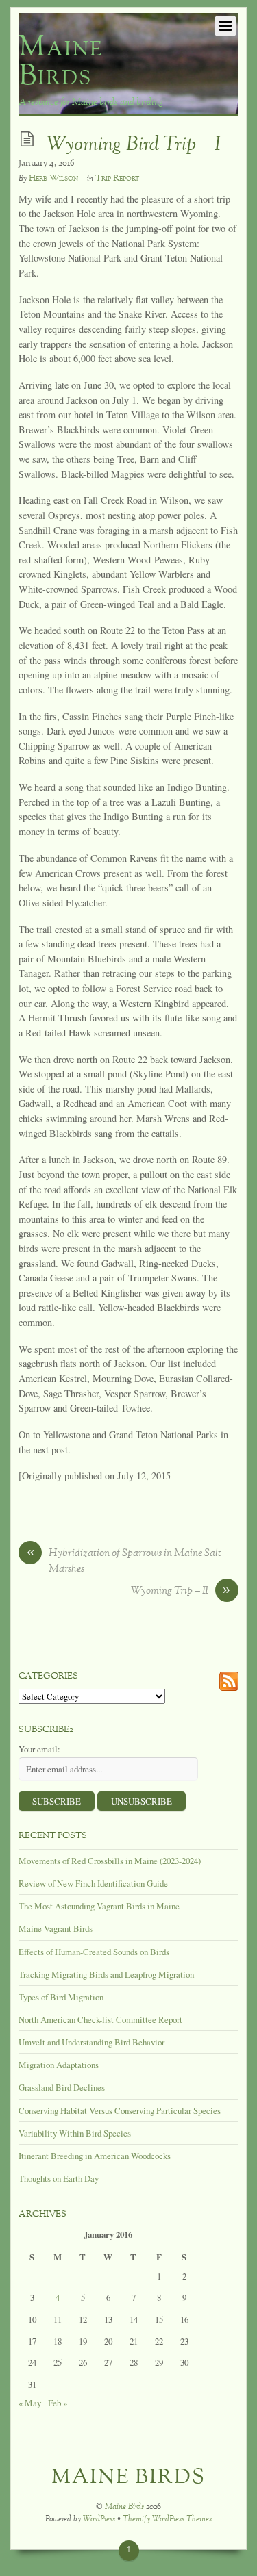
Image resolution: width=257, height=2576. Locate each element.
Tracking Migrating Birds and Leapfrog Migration (106, 1974)
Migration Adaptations (59, 2065)
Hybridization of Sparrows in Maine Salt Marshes (124, 1561)
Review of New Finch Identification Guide (93, 1883)
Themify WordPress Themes (167, 2520)
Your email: (39, 1749)
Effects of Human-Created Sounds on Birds (94, 1952)
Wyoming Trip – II (181, 1592)
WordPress (99, 2520)
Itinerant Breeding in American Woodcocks (95, 2156)
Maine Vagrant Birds (56, 1928)
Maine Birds (124, 2507)
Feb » (58, 2403)
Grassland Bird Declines (62, 2087)
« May (30, 2403)
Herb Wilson (53, 179)
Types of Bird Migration (61, 1997)
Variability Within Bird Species (75, 2133)
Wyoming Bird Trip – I (134, 145)
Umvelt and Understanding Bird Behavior (91, 2042)
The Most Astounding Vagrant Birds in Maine (99, 1906)
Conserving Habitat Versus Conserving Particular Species (120, 2110)
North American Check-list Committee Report (100, 2019)
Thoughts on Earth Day (59, 2178)
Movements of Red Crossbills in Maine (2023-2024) (110, 1861)
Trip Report (117, 179)
